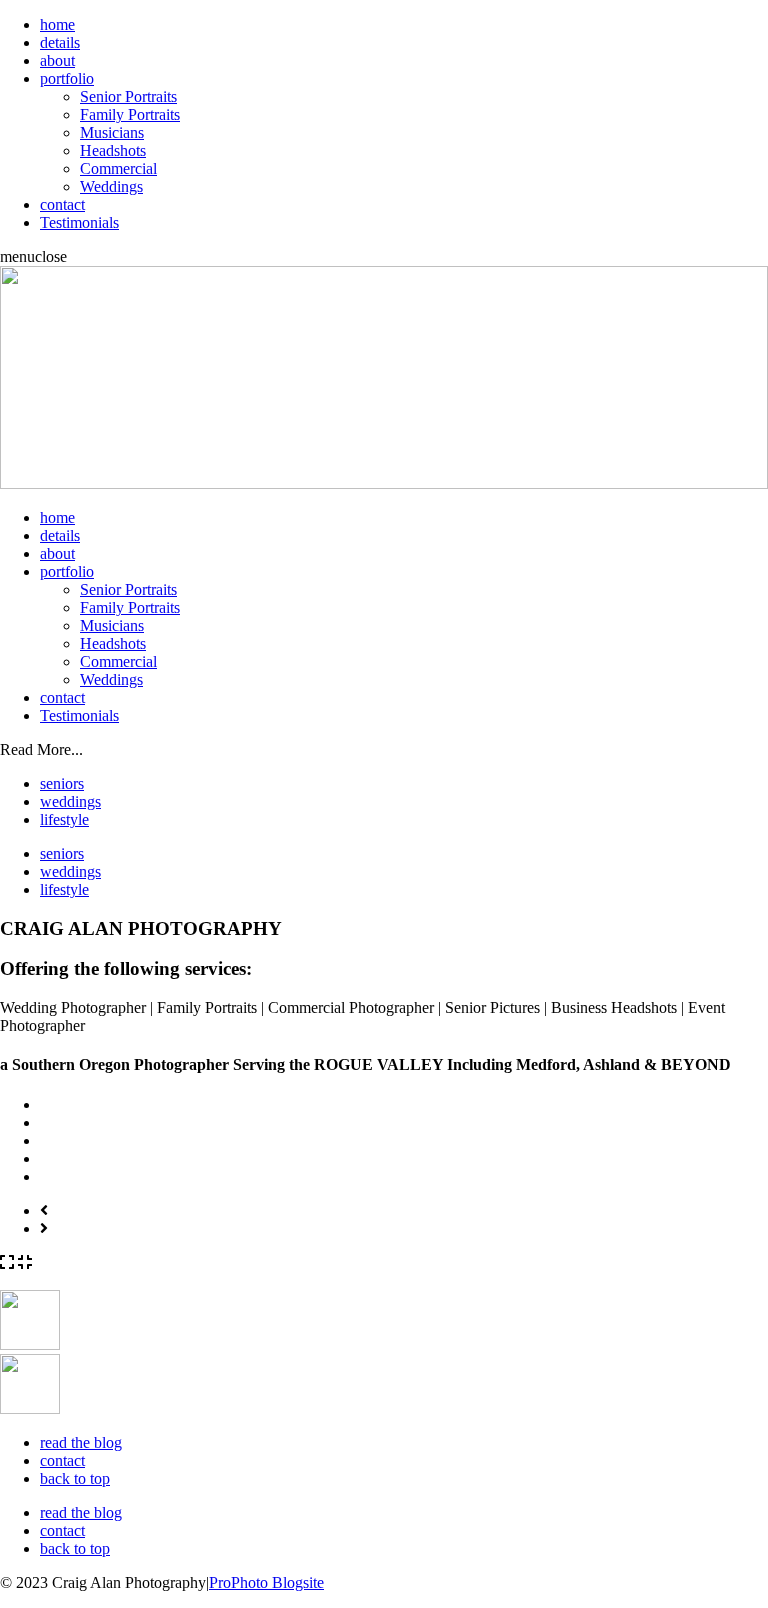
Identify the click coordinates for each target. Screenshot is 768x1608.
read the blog (81, 1442)
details (60, 42)
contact (62, 204)
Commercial (118, 168)
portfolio (67, 78)
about (57, 60)
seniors (62, 783)
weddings (70, 801)
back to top (75, 1478)
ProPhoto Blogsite (266, 1582)
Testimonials (79, 222)
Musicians (112, 132)
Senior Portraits (128, 96)
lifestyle (64, 819)
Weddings (111, 186)
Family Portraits (130, 114)
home (57, 24)
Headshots (113, 150)
